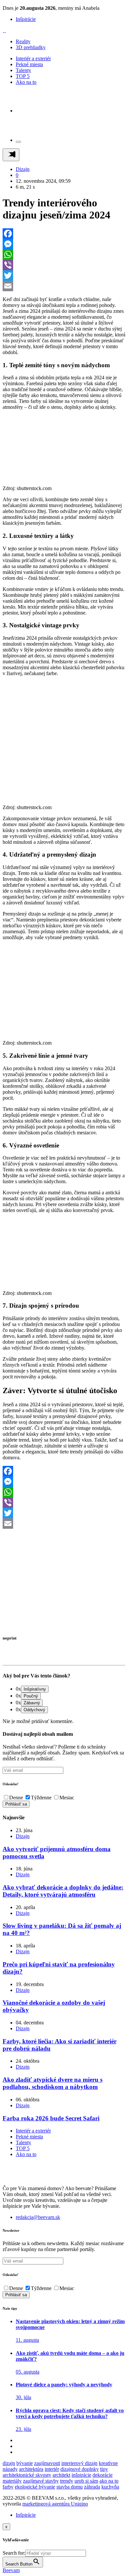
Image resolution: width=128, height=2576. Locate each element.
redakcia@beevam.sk (38, 2217)
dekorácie (103, 2475)
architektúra (31, 2469)
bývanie (25, 2463)
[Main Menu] (11, 155)
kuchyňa (110, 2487)
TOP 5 (23, 76)
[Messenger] (64, 244)
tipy (104, 2469)
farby (8, 2487)
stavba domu (70, 2487)
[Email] (64, 286)
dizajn (9, 2463)
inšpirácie (81, 2475)
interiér (52, 2469)
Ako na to (26, 82)
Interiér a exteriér (33, 58)
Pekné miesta (29, 64)
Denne (16, 1798)
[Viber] (64, 265)
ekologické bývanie (35, 2487)
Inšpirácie (26, 19)
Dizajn (23, 169)
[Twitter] (64, 275)
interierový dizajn (79, 2463)
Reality (23, 41)
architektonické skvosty (27, 2475)
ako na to (109, 2481)
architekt (61, 2475)
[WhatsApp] (64, 255)
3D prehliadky (31, 47)
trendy (67, 2481)
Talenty (23, 70)
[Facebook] (64, 234)
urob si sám (86, 2481)
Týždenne (41, 1798)
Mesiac (67, 1798)
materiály (12, 2481)
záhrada (92, 2487)
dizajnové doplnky (80, 2469)
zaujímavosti (47, 2463)
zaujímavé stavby (41, 2481)
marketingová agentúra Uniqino (55, 2504)
